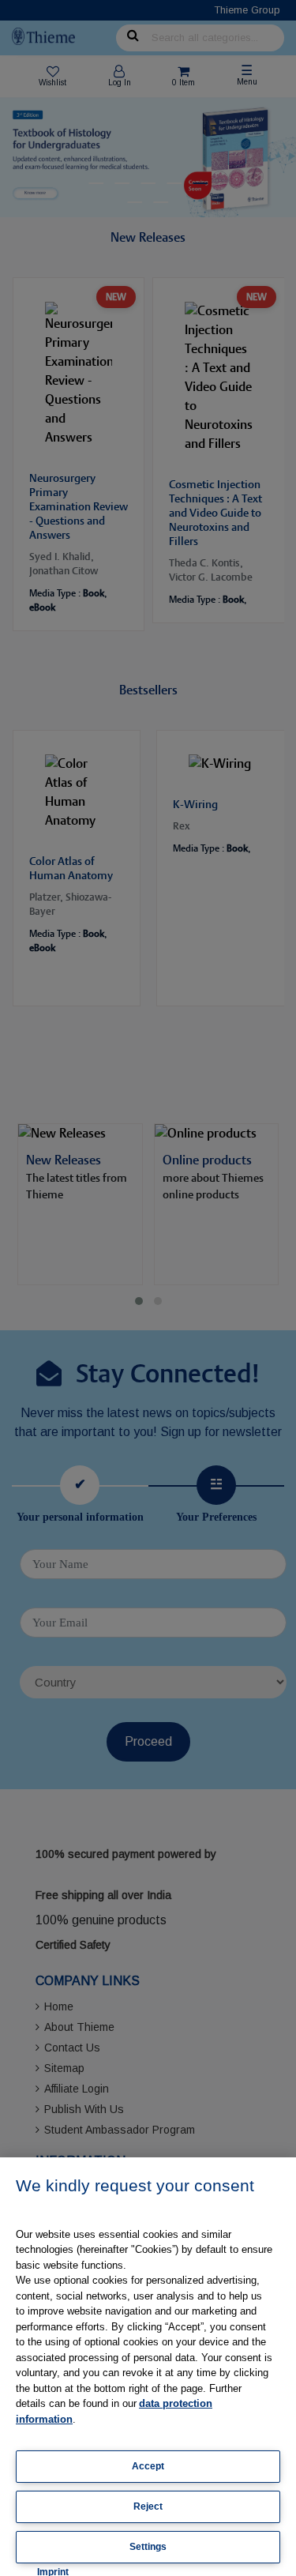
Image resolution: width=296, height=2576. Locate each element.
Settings (148, 2547)
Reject (148, 2506)
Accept (148, 2466)
